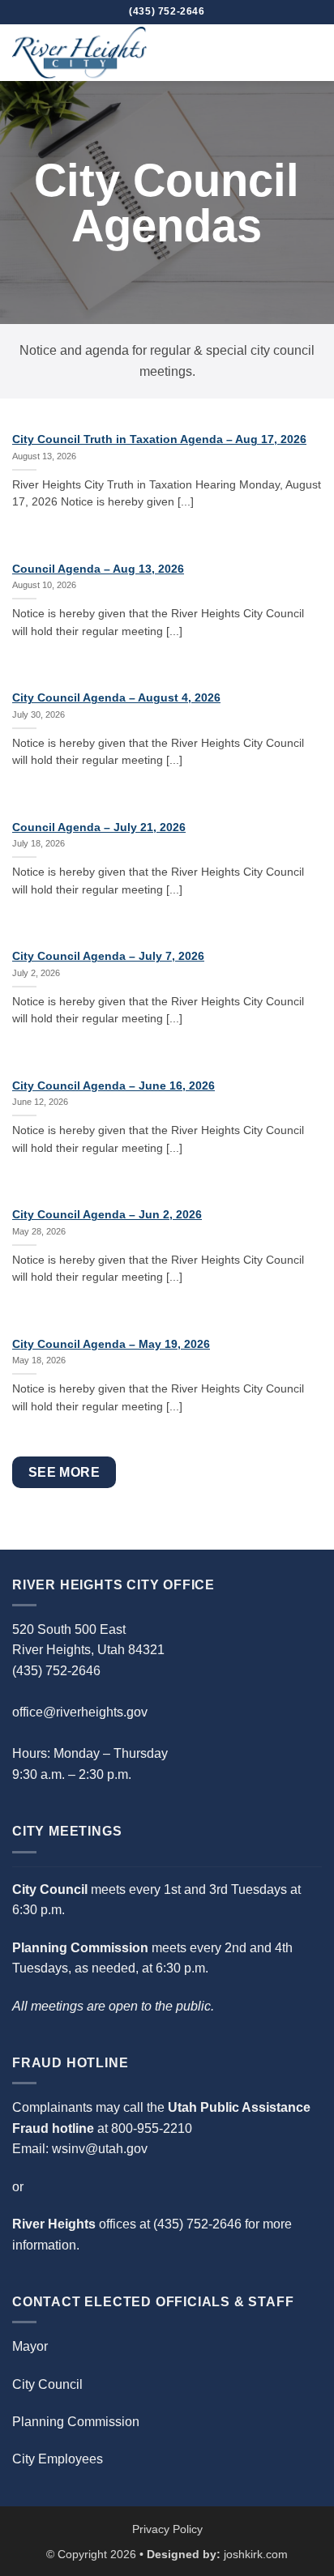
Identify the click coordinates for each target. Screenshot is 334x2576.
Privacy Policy (167, 2529)
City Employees (58, 2459)
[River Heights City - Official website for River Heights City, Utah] (93, 53)
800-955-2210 (152, 2128)
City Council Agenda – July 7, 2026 (108, 956)
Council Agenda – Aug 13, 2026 (98, 569)
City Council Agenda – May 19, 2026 (111, 1344)
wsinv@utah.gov (100, 2149)
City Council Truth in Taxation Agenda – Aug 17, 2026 (159, 439)
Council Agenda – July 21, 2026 (99, 827)
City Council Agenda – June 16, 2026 (113, 1086)
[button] (312, 52)
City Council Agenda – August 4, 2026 (116, 698)
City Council (47, 2384)
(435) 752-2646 (197, 2224)
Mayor (30, 2346)
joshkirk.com (256, 2554)
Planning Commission (76, 2422)
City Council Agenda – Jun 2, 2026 (107, 1215)
